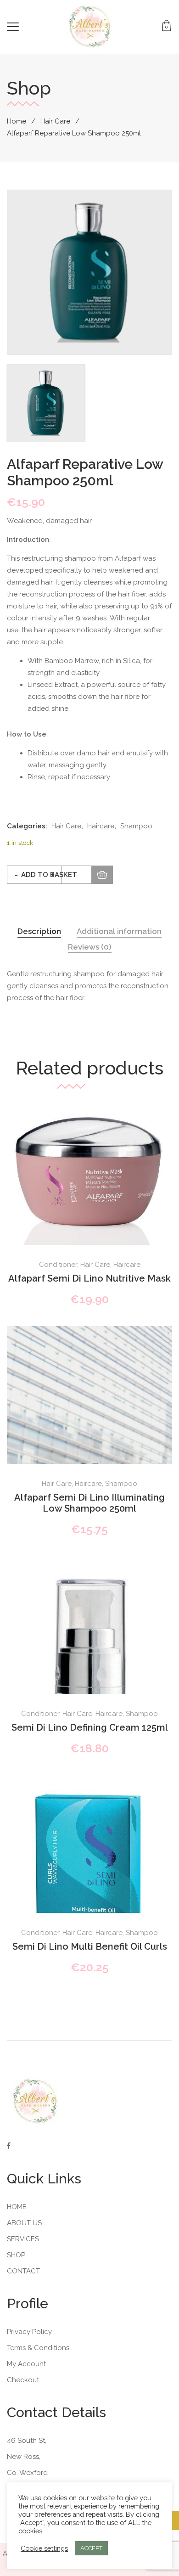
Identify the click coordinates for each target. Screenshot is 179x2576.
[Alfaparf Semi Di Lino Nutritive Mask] (89, 1217)
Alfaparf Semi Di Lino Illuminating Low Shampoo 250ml (89, 1503)
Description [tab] (39, 931)
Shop (16, 2255)
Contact (23, 2271)
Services (23, 2239)
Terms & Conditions (38, 2348)
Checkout (23, 2380)
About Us (24, 2223)
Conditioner (58, 1265)
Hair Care (55, 121)
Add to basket (49, 875)
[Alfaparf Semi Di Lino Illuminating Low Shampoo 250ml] (89, 1450)
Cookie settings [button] (44, 2548)
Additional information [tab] (119, 931)
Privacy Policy (29, 2332)
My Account (26, 2364)
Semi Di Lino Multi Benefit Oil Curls (90, 1946)
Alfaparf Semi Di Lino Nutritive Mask (89, 1278)
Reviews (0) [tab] (90, 947)
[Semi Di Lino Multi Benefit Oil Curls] (89, 1885)
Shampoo (136, 826)
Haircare (101, 826)
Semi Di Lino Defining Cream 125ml (90, 1727)
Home (17, 121)
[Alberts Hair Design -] (90, 27)
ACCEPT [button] (91, 2548)
